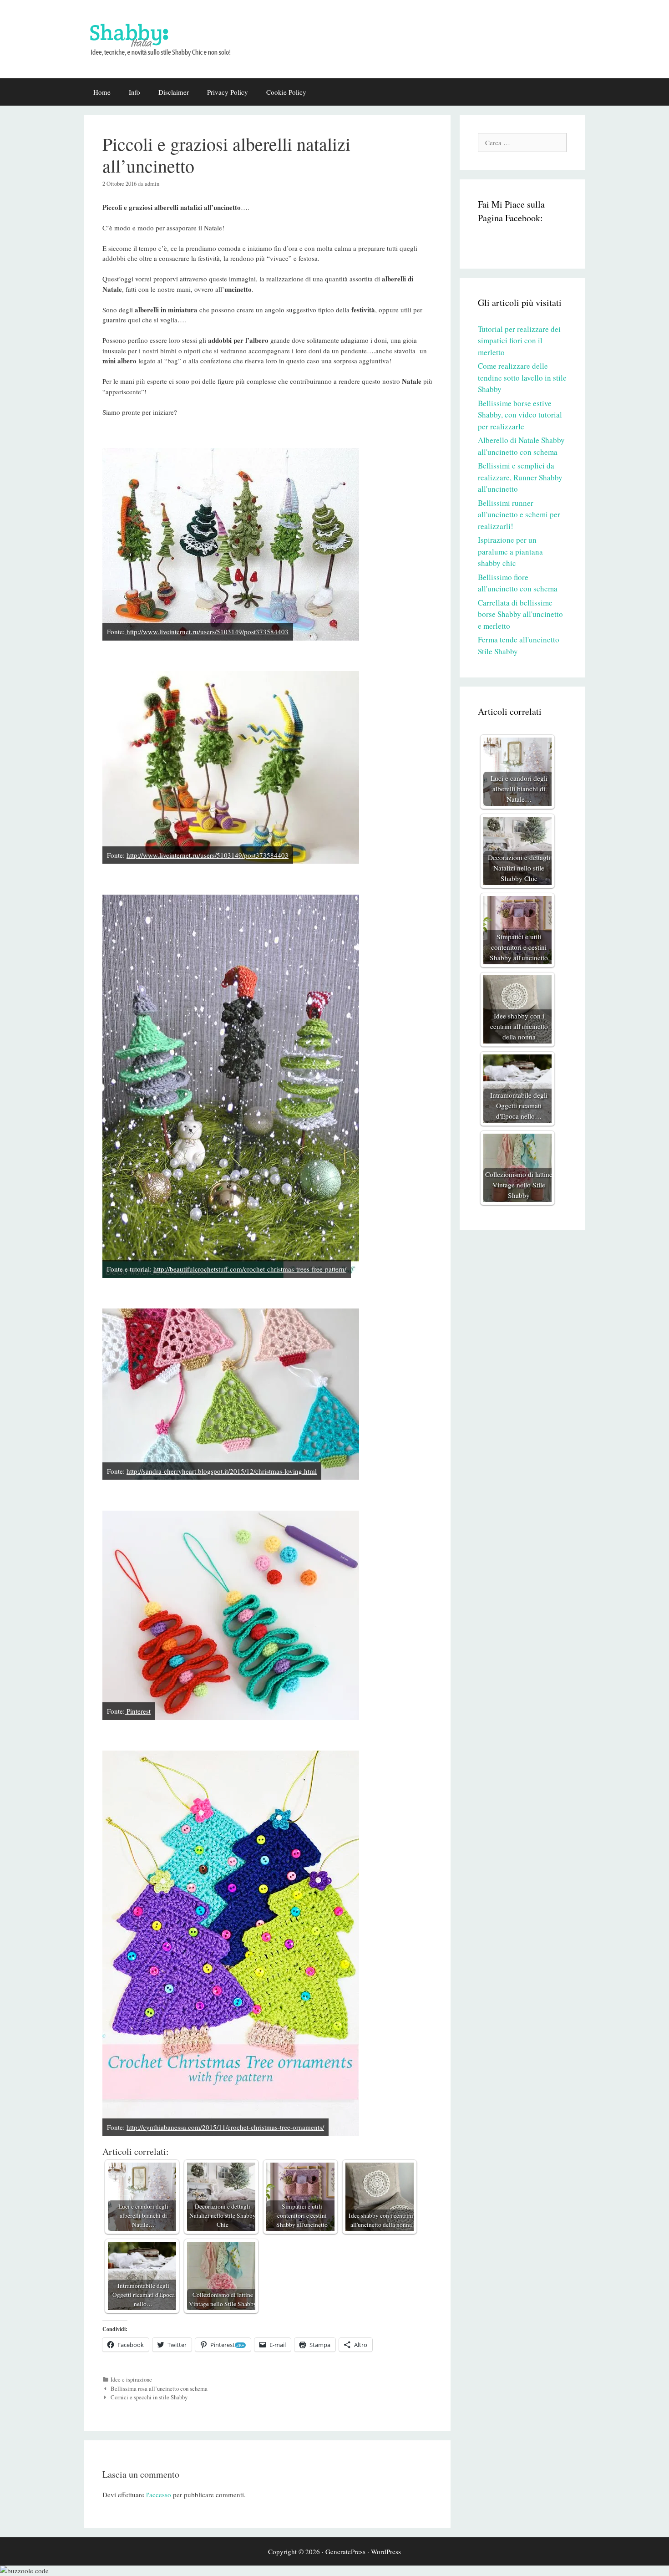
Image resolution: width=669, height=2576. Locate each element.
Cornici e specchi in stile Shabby (149, 2397)
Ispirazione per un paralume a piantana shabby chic (510, 551)
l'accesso (159, 2495)
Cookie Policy (286, 92)
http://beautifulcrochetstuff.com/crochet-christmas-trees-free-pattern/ (250, 1269)
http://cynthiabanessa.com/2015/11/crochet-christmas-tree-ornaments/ (225, 2127)
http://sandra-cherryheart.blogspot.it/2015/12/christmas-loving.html (222, 1471)
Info (134, 92)
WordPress (386, 2551)
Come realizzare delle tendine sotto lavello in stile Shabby (522, 377)
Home (102, 92)
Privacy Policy (228, 92)
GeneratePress (345, 2551)
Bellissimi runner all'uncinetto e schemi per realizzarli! (519, 514)
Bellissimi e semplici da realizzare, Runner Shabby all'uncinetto (520, 477)
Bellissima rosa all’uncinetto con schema (159, 2389)
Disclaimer (174, 92)
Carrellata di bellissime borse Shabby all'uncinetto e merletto (520, 614)
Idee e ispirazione (131, 2380)
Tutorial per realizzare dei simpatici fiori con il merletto (519, 341)
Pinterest (138, 1711)
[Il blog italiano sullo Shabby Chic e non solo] (166, 38)
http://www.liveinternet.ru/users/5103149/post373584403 (207, 631)
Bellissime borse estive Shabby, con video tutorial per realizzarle (520, 415)
